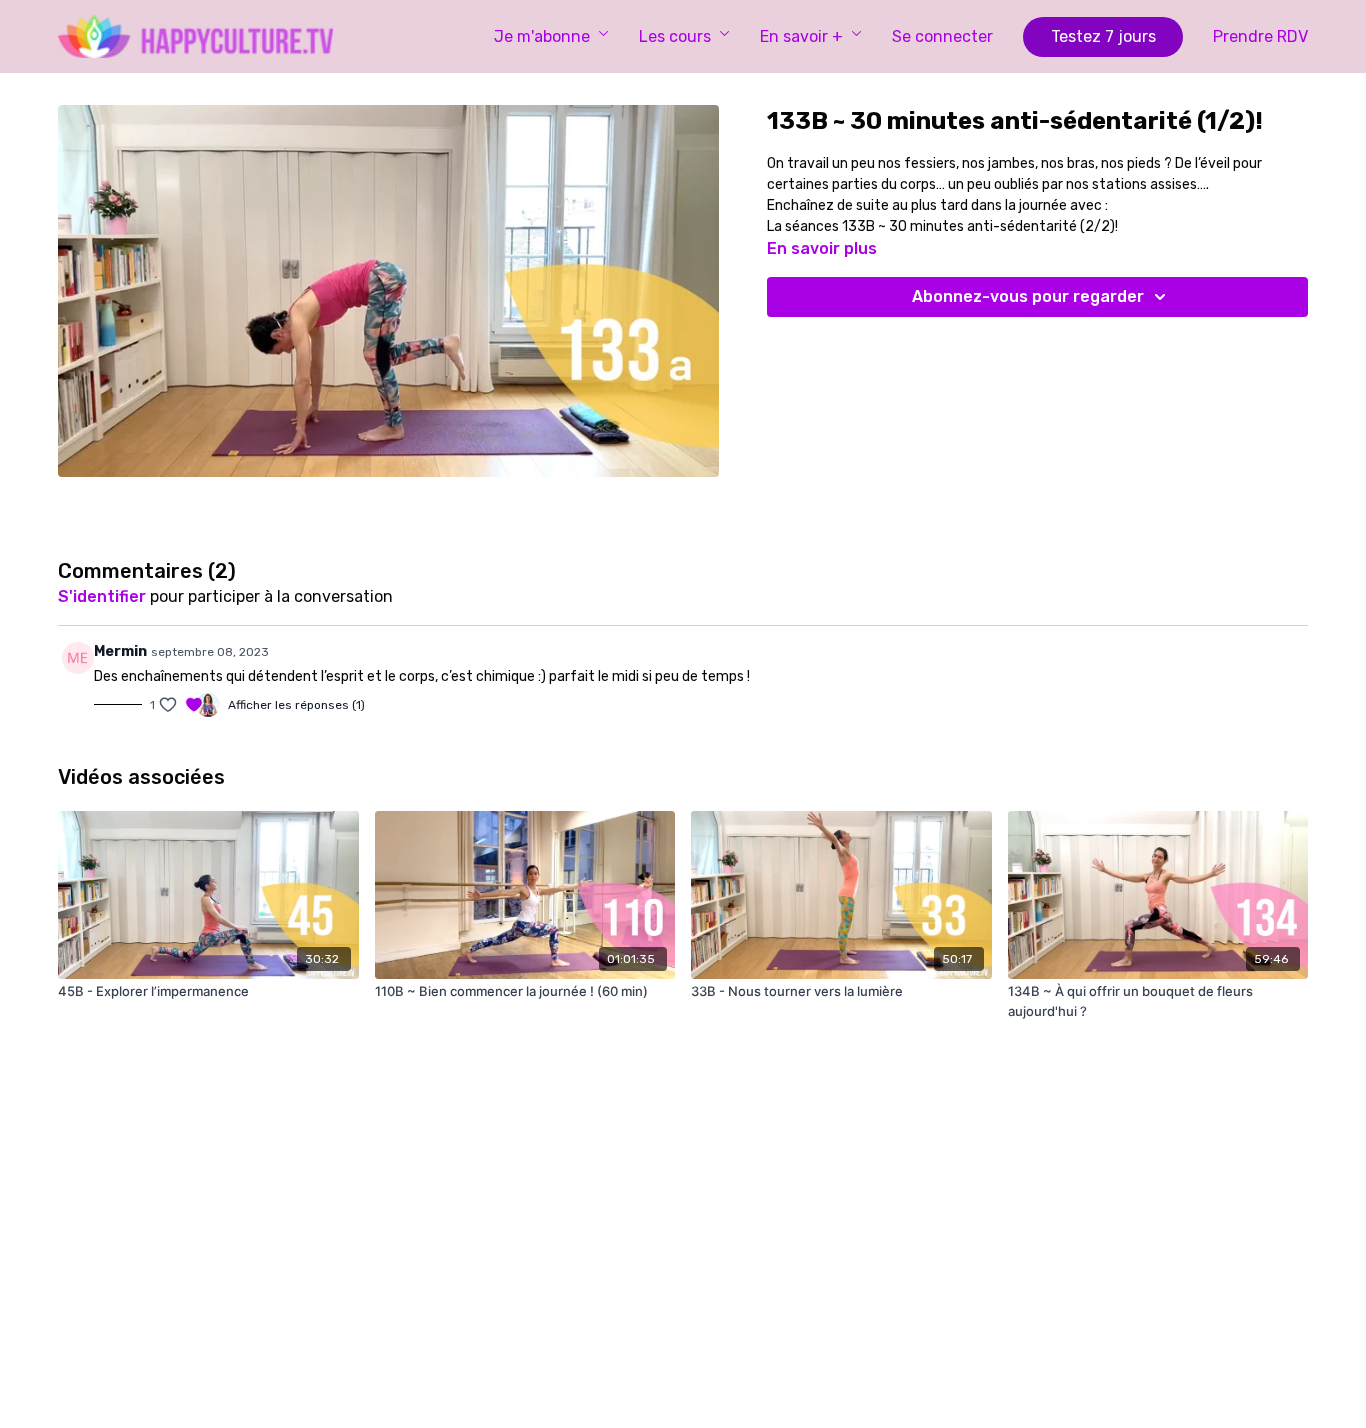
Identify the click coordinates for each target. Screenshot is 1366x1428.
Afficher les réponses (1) (296, 705)
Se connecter (942, 36)
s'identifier (102, 596)
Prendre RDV (1260, 36)
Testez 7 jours (1103, 36)
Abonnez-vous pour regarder (1028, 296)
